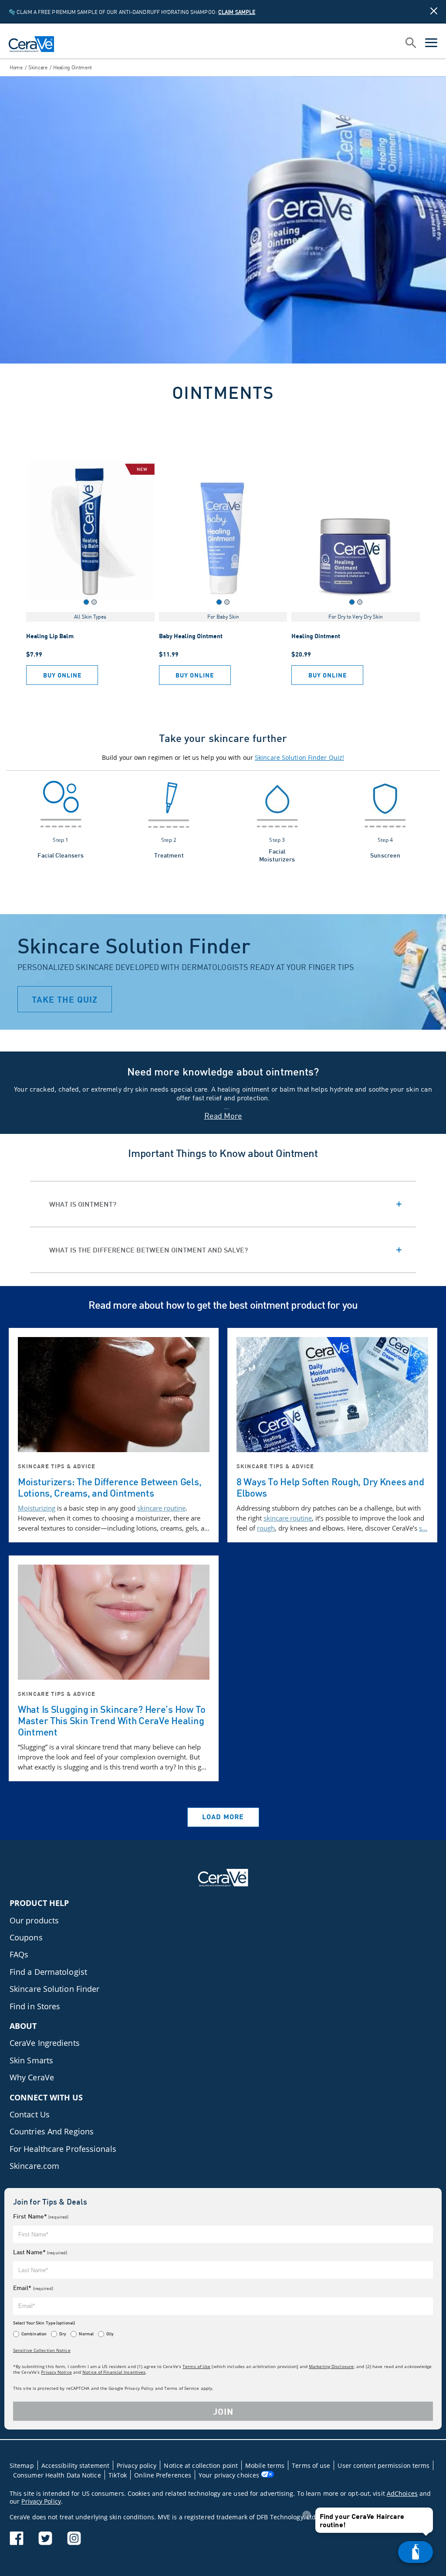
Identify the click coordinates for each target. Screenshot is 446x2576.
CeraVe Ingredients (45, 2043)
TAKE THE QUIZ (65, 999)
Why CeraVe (32, 2077)
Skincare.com (34, 2166)
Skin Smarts (31, 2060)
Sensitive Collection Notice (42, 2350)
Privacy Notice (56, 2372)
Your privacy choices (230, 2475)
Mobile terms (265, 2465)
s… (423, 1528)
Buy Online (62, 675)
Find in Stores (35, 2006)
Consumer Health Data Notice (57, 2475)
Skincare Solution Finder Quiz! (299, 757)
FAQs (19, 1954)
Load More (223, 1816)
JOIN (223, 2411)
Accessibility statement (75, 2465)
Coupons (26, 1937)
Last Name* (40, 2252)
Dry (63, 2334)
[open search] (411, 44)
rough (266, 1528)
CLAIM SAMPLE (237, 12)
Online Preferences (163, 2475)
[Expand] (223, 1204)
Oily (110, 2334)
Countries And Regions (52, 2131)
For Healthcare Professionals (63, 2149)
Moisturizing (37, 1508)
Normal (86, 2334)
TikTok (118, 2475)
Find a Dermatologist (48, 1972)
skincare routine (161, 1508)
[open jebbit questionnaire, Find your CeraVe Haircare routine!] (416, 2552)
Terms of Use (196, 2366)
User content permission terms (383, 2465)
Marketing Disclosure (331, 2366)
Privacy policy (137, 2465)
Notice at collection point (201, 2465)
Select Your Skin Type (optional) (44, 2323)
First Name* (41, 2216)
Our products (34, 1920)
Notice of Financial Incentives (114, 2372)
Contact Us (30, 2114)
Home (16, 67)
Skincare (38, 67)
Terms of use (311, 2465)
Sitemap (22, 2465)
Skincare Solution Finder (54, 1989)
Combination (34, 2334)
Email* (33, 2288)
